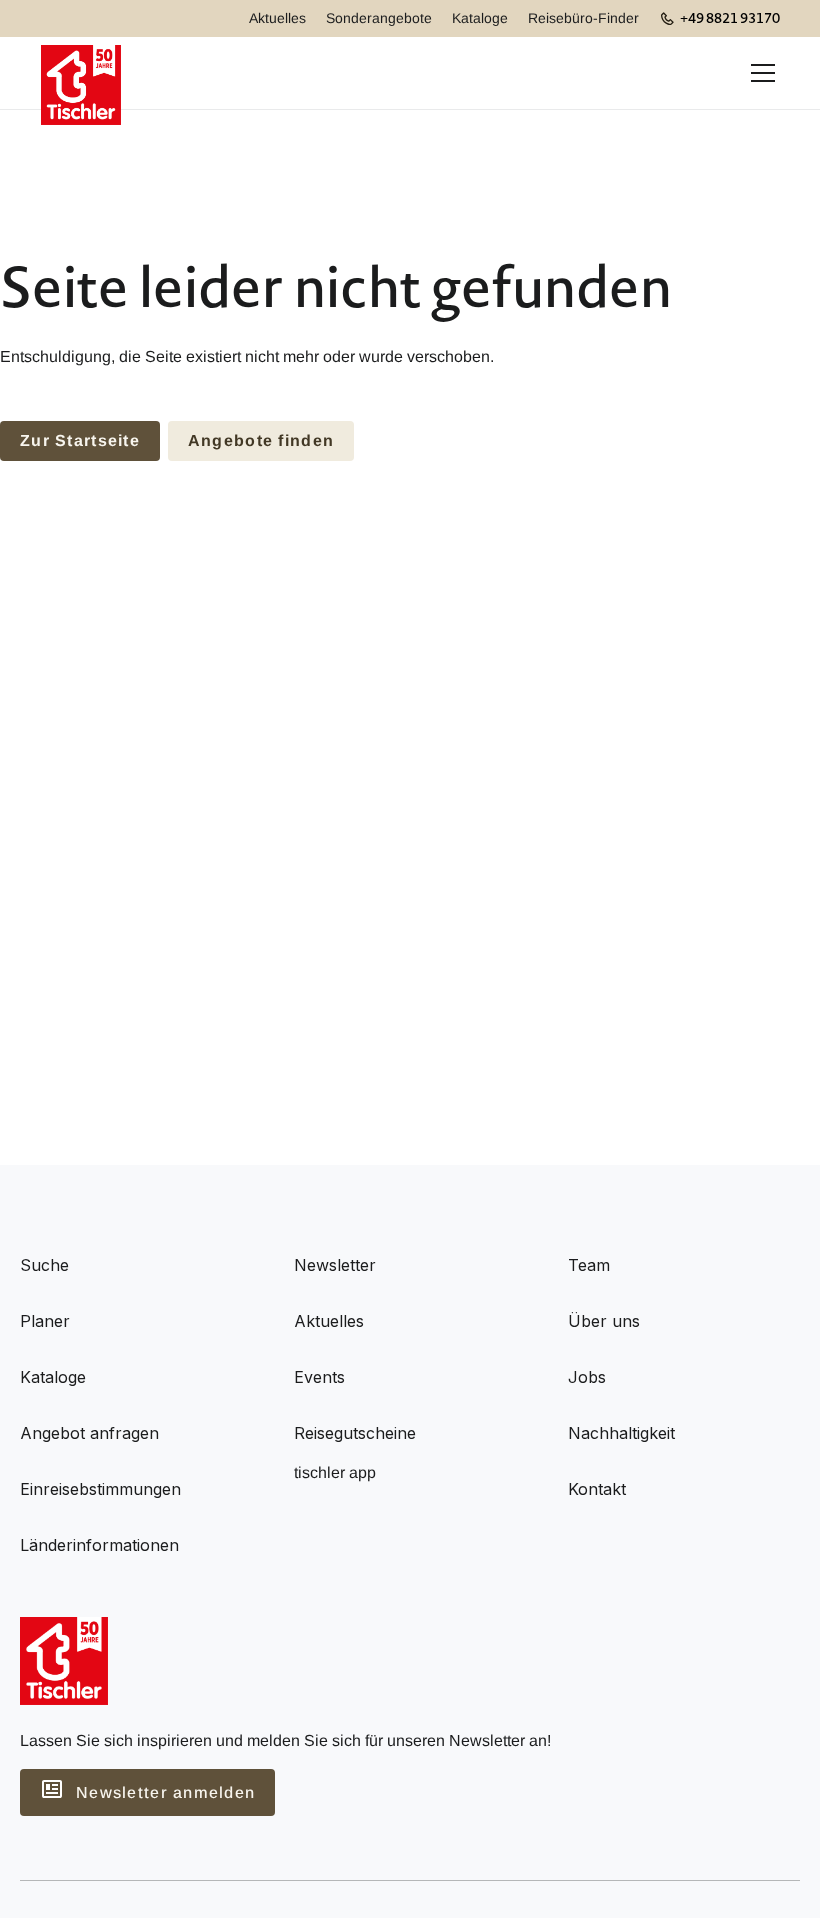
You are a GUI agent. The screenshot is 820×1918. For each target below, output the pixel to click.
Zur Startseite (80, 440)
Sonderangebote (379, 18)
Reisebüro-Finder (583, 18)
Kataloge (480, 18)
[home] (81, 73)
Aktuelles (277, 18)
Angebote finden (261, 440)
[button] (759, 73)
